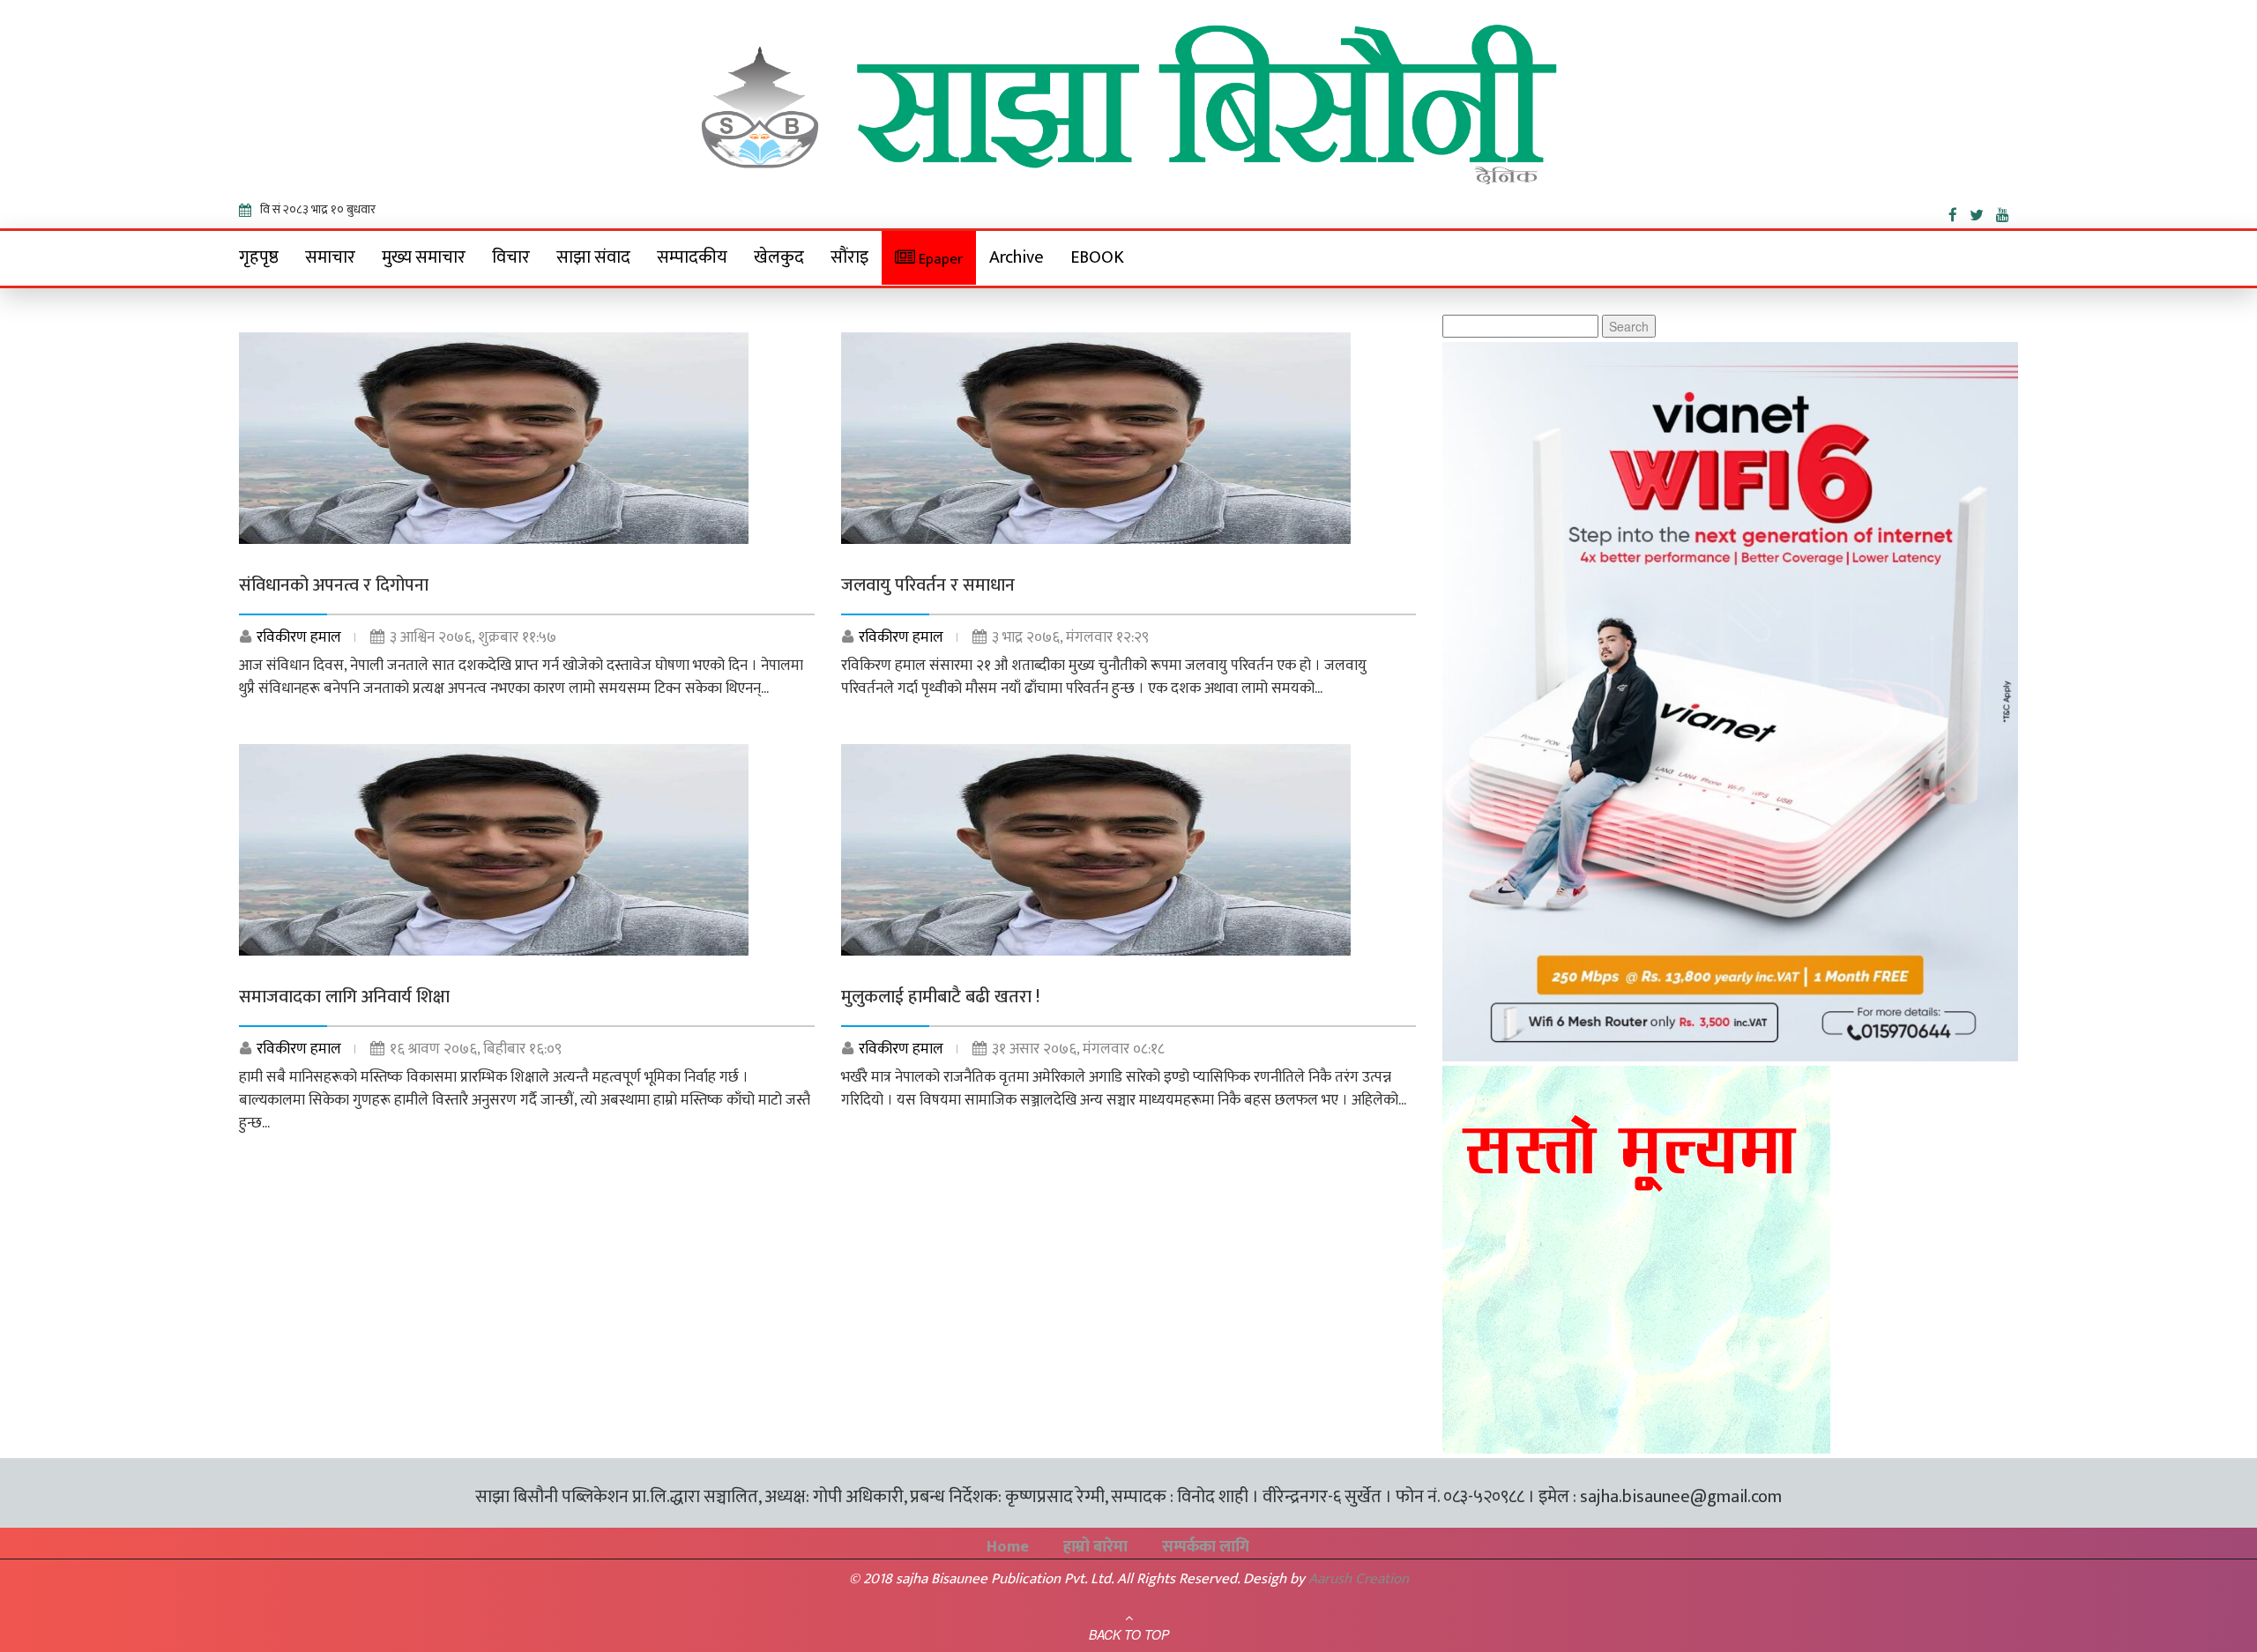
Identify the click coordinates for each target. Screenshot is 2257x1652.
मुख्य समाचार (424, 257)
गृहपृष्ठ (259, 257)
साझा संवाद (593, 257)
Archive (1017, 257)
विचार (511, 257)
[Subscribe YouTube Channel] (2007, 212)
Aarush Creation (1359, 1579)
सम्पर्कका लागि (1206, 1547)
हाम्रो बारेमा (1095, 1547)
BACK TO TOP (1129, 1634)
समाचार (330, 257)
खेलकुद (779, 257)
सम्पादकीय (692, 257)
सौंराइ (849, 257)
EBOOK (1097, 257)
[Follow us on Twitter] (1983, 212)
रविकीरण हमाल (299, 637)
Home (1008, 1547)
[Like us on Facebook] (1959, 212)
